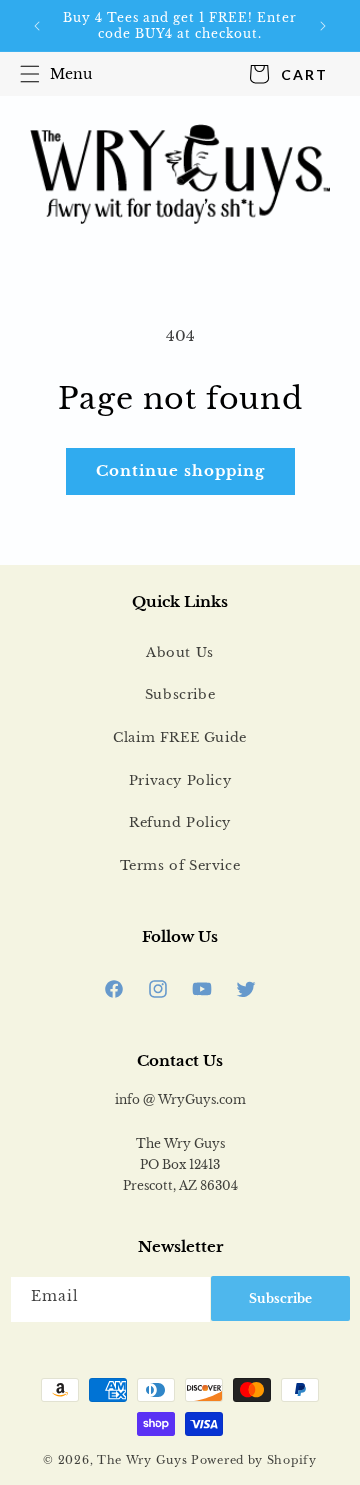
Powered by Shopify (254, 1460)
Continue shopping (180, 470)
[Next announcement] (323, 26)
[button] (52, 74)
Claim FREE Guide (180, 737)
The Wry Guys (142, 1460)
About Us (180, 652)
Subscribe (180, 694)
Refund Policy (180, 822)
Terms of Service (180, 865)
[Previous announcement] (37, 26)
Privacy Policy (180, 780)
